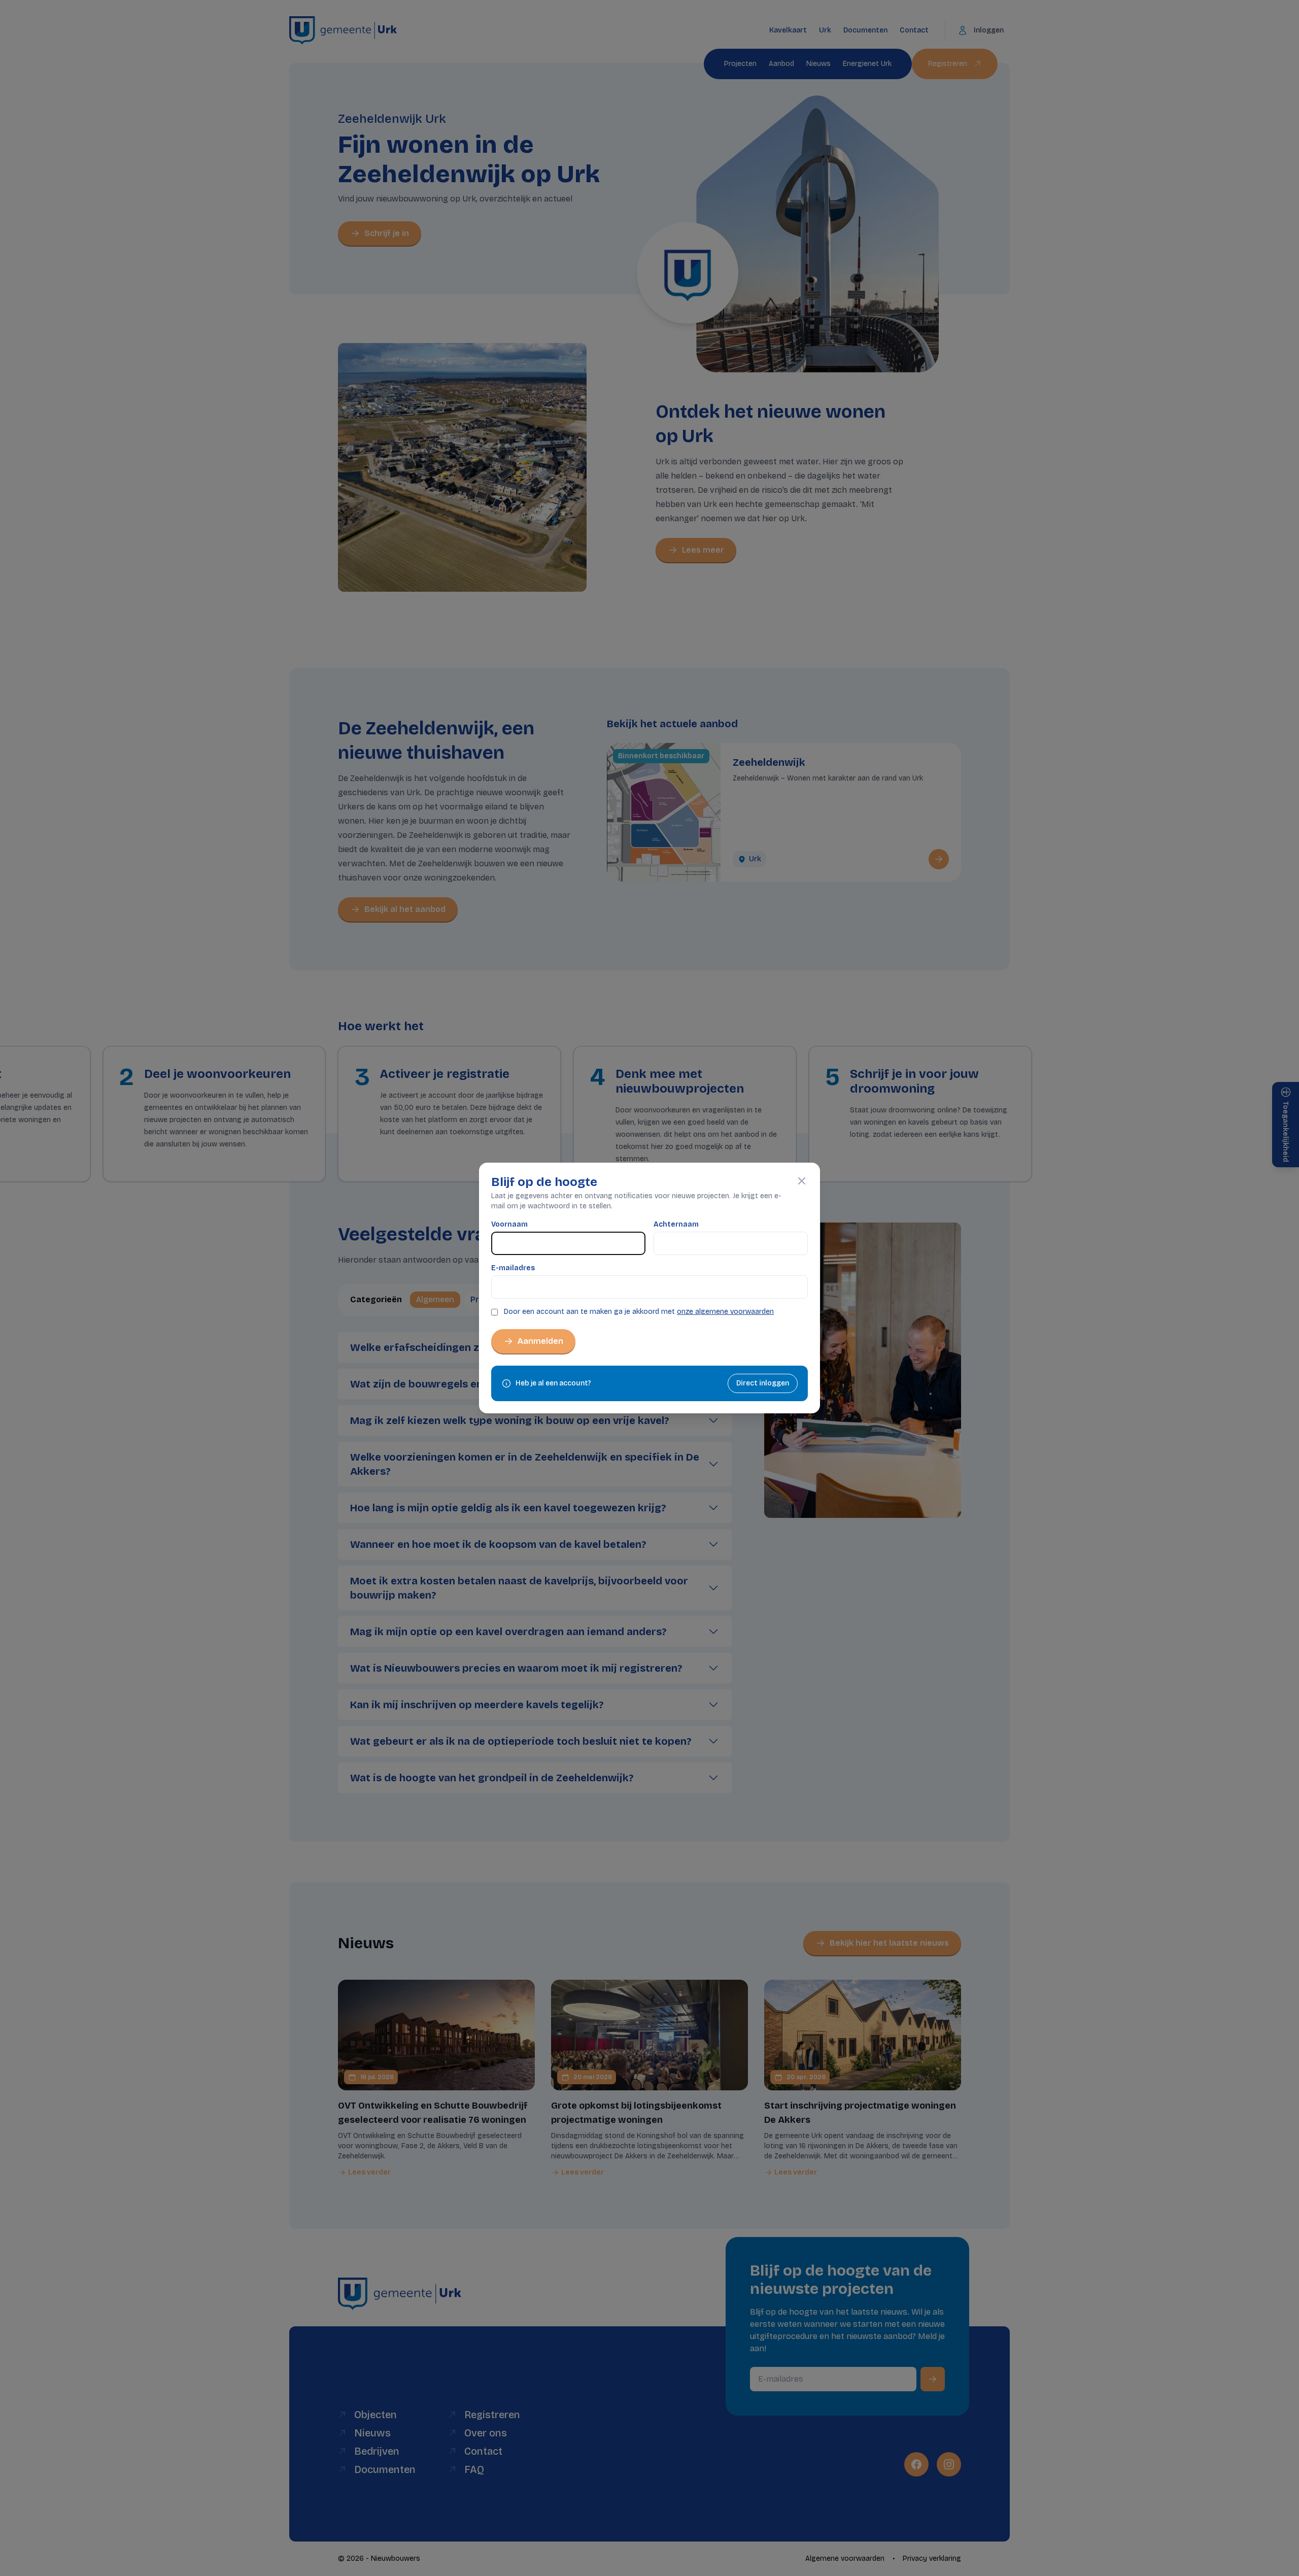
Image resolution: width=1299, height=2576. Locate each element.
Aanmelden (540, 1341)
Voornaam (509, 1224)
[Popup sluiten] (802, 1181)
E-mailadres (513, 1268)
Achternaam (676, 1224)
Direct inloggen (763, 1383)
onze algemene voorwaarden (725, 1312)
